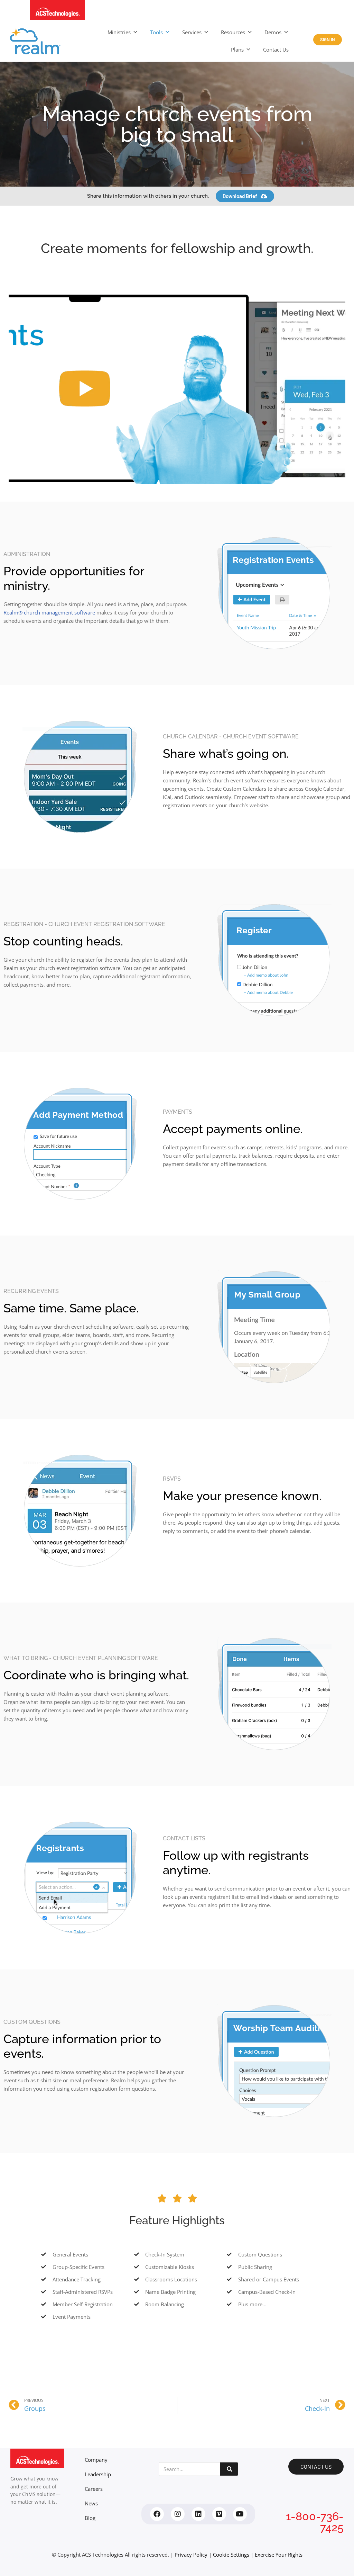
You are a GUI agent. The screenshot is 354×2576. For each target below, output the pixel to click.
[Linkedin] (198, 2514)
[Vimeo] (219, 2514)
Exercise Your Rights (279, 2555)
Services (192, 32)
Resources (233, 32)
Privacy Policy (191, 2555)
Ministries (119, 32)
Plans (237, 50)
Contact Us (276, 50)
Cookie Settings (231, 2555)
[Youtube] (240, 2514)
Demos (273, 32)
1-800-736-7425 (315, 2522)
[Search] (229, 2469)
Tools (156, 32)
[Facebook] (157, 2514)
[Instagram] (178, 2514)
